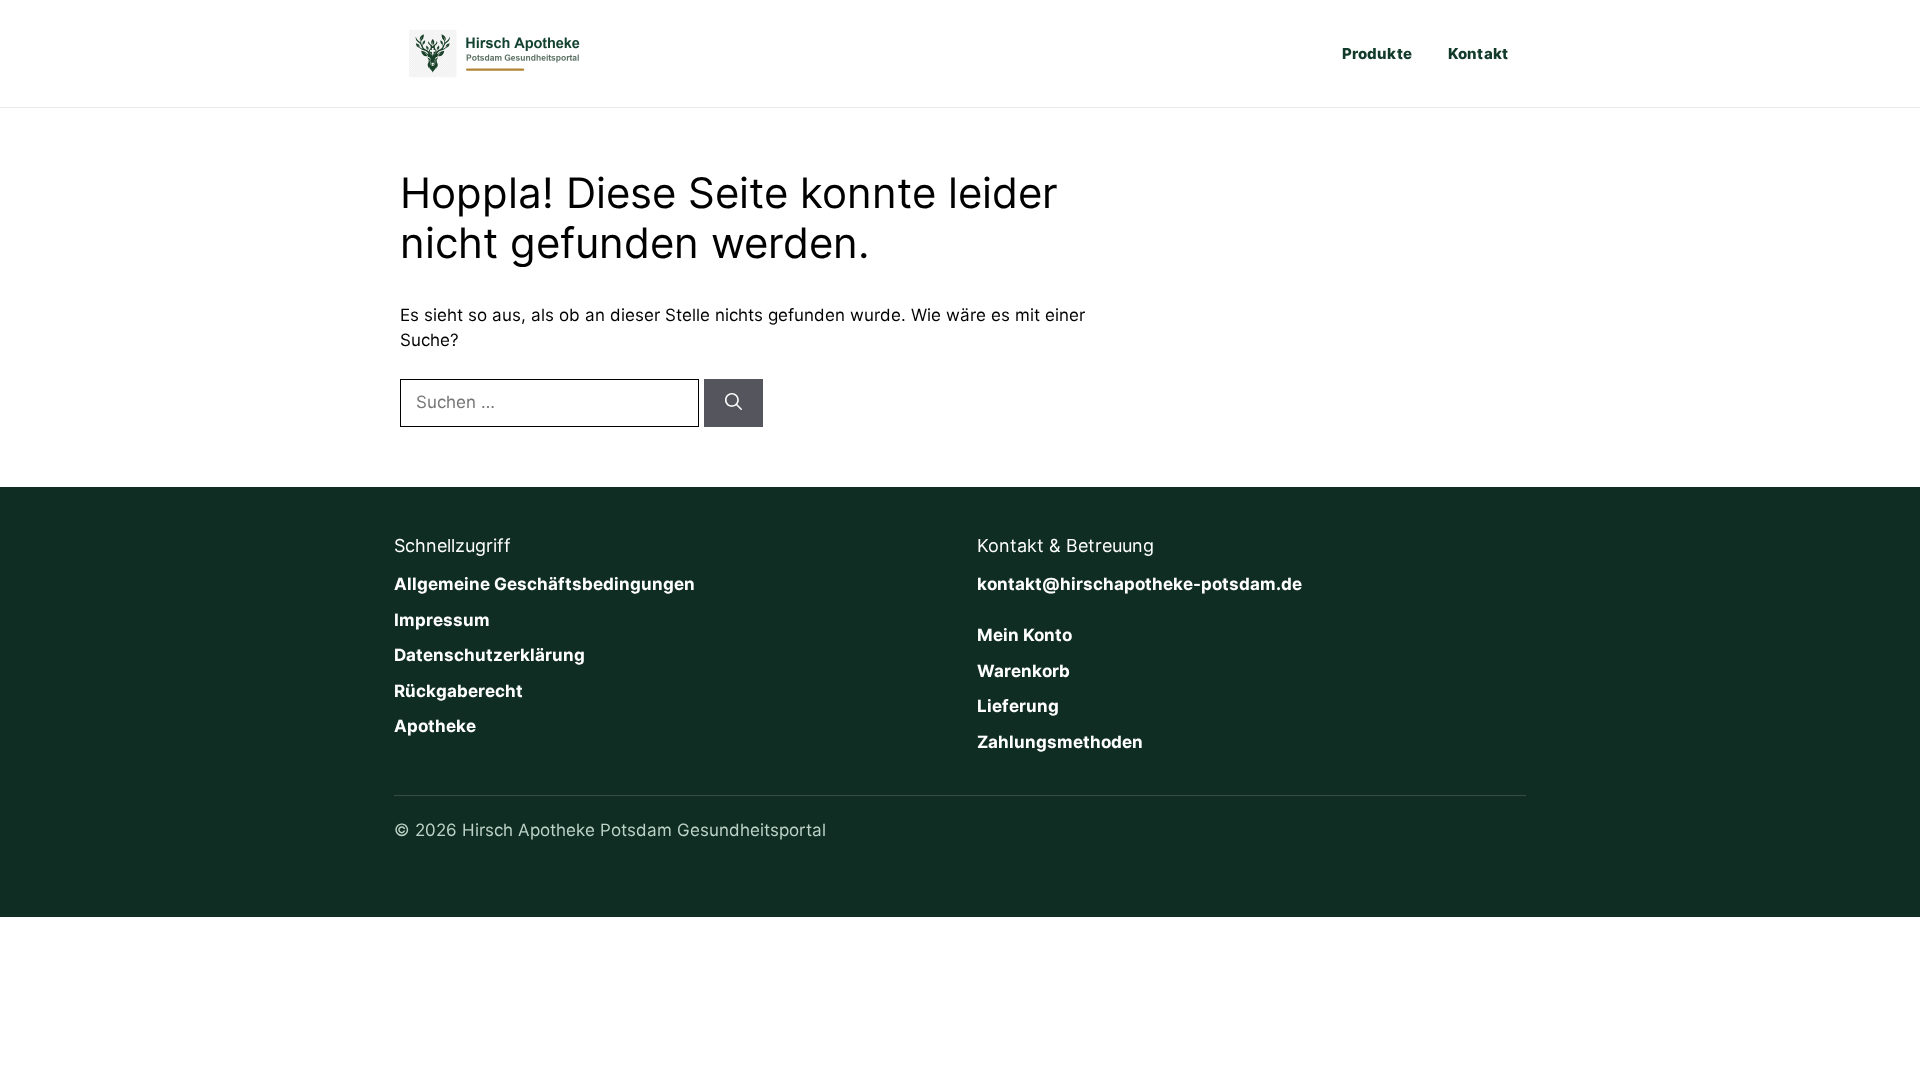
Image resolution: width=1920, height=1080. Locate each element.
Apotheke (435, 726)
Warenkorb (1023, 671)
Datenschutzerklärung (489, 655)
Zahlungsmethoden (1060, 742)
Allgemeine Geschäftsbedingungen (544, 584)
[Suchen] (733, 403)
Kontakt (1478, 53)
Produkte (1377, 53)
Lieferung (1018, 706)
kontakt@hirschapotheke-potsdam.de (1139, 584)
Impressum (442, 620)
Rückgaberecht (458, 691)
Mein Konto (1024, 635)
